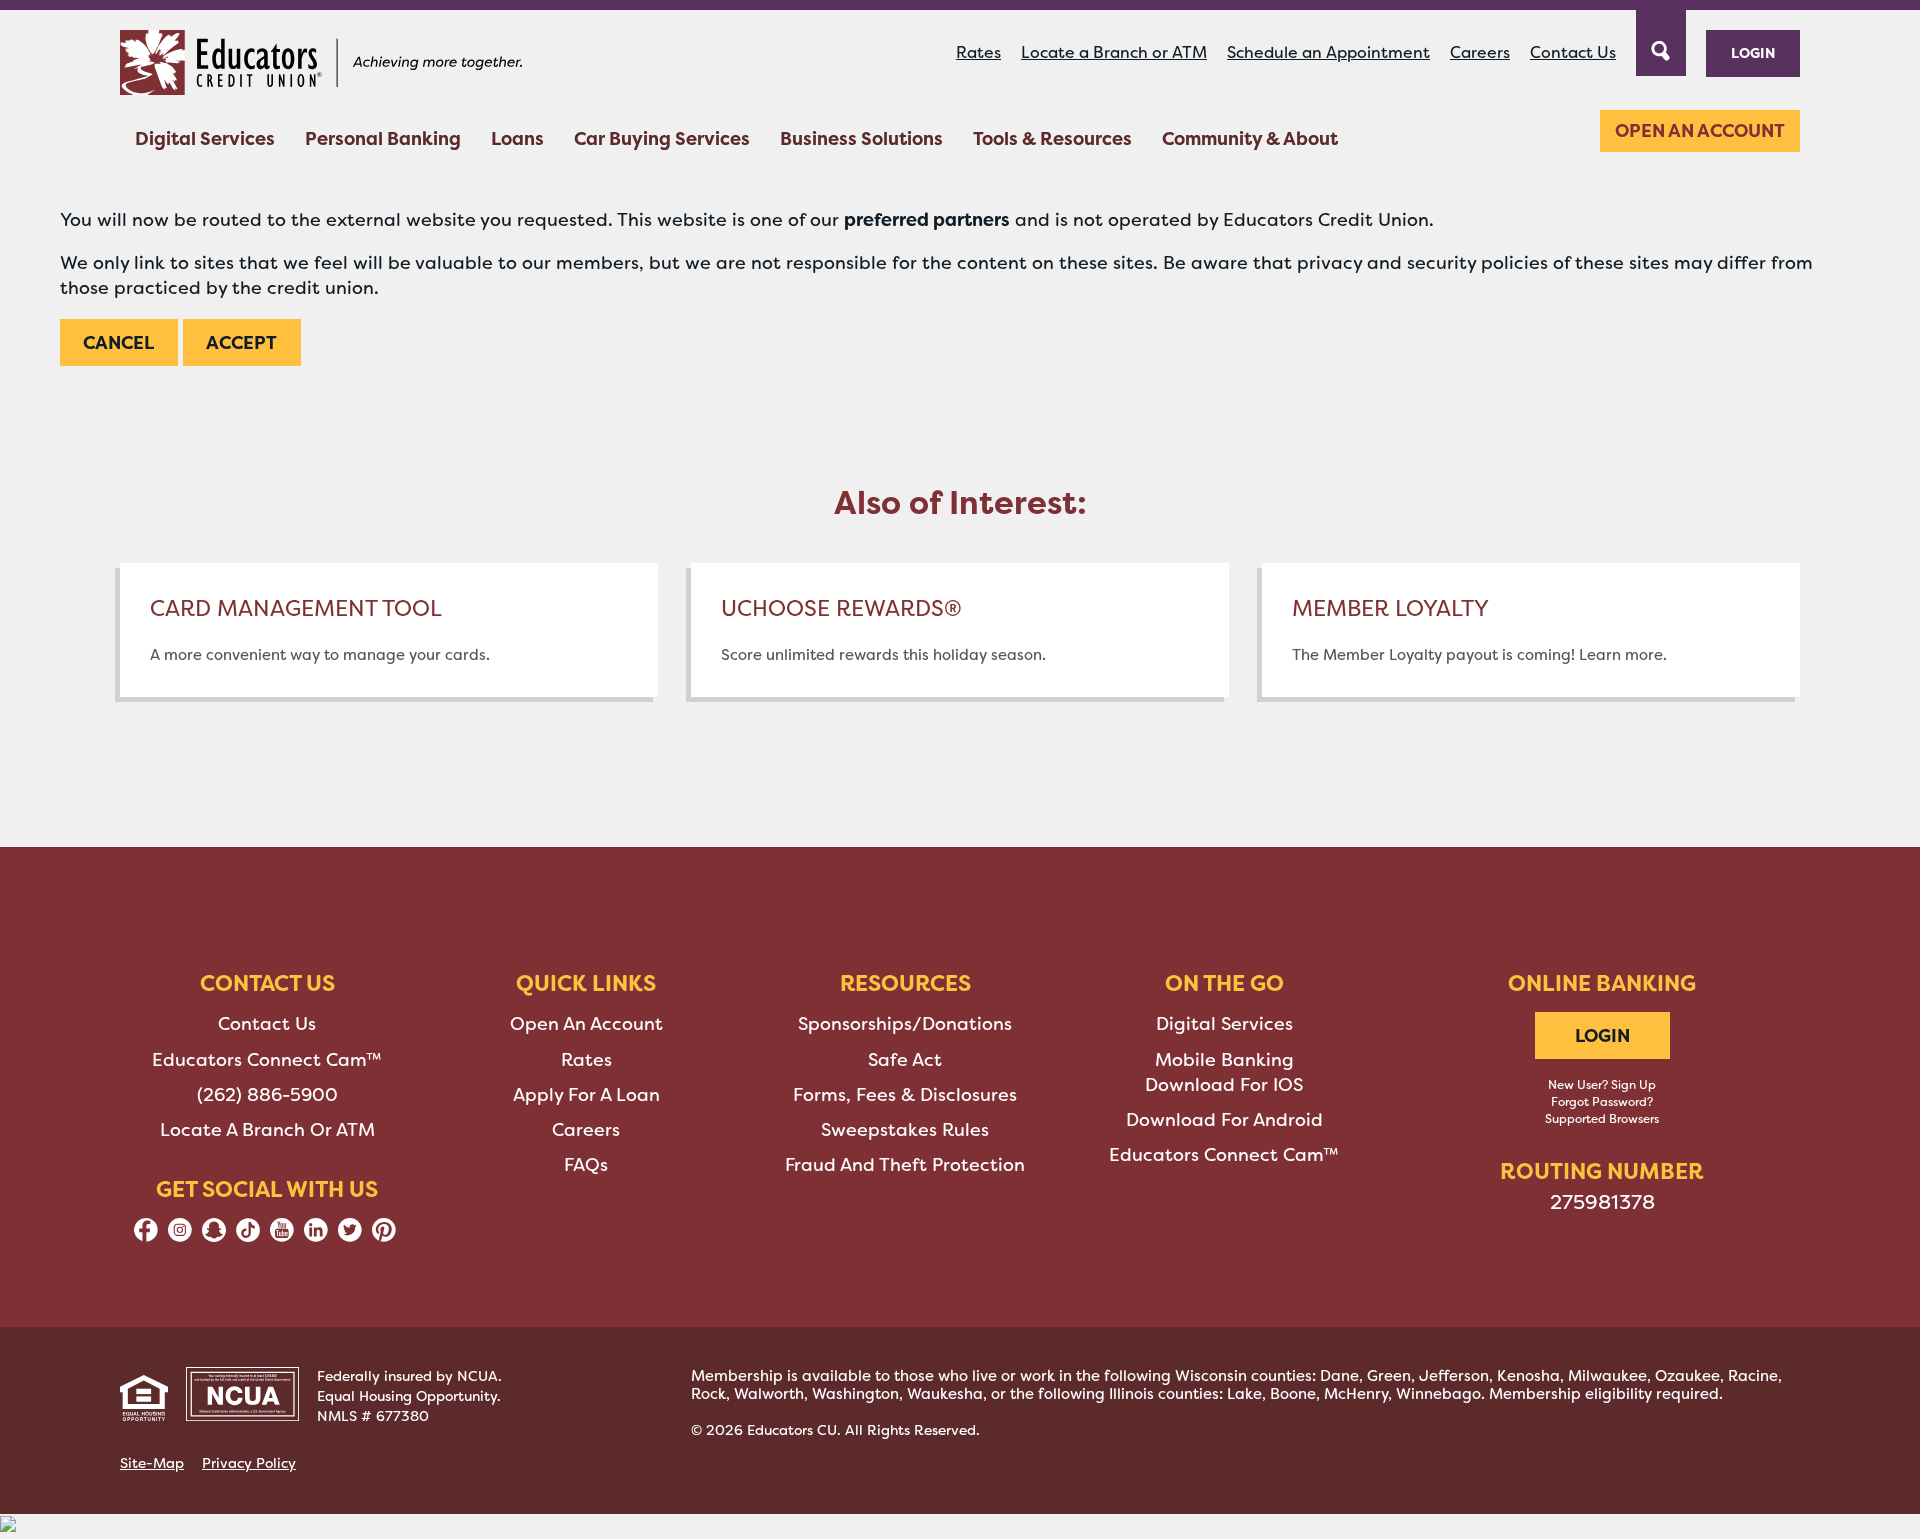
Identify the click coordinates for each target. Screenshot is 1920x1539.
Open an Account (1700, 130)
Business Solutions (861, 138)
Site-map (152, 1463)
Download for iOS (1224, 1085)
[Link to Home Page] (321, 66)
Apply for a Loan (586, 1095)
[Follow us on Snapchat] (214, 1236)
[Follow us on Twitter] (350, 1236)
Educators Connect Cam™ (267, 1060)
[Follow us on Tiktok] (248, 1236)
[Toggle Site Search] (1661, 41)
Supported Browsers (1602, 1119)
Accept (241, 342)
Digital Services (205, 138)
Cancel (118, 342)
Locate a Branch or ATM (1114, 52)
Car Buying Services (662, 138)
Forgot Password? (1602, 1102)
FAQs (586, 1165)
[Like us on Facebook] (146, 1236)
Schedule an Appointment (1328, 52)
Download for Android (1224, 1120)
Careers (1480, 52)
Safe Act (905, 1060)
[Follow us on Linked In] (316, 1236)
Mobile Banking (1224, 1060)
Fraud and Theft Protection (905, 1165)
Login (1753, 52)
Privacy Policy (249, 1463)
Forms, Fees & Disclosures (905, 1095)
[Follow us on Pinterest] (384, 1236)
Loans (517, 138)
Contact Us (1573, 52)
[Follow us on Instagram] (180, 1236)
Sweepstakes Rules (905, 1130)
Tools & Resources (1052, 138)
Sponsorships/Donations (905, 1024)
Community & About (1250, 138)
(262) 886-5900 (267, 1095)
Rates (978, 52)
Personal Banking (383, 138)
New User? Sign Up (1602, 1085)
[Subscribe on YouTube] (282, 1236)
